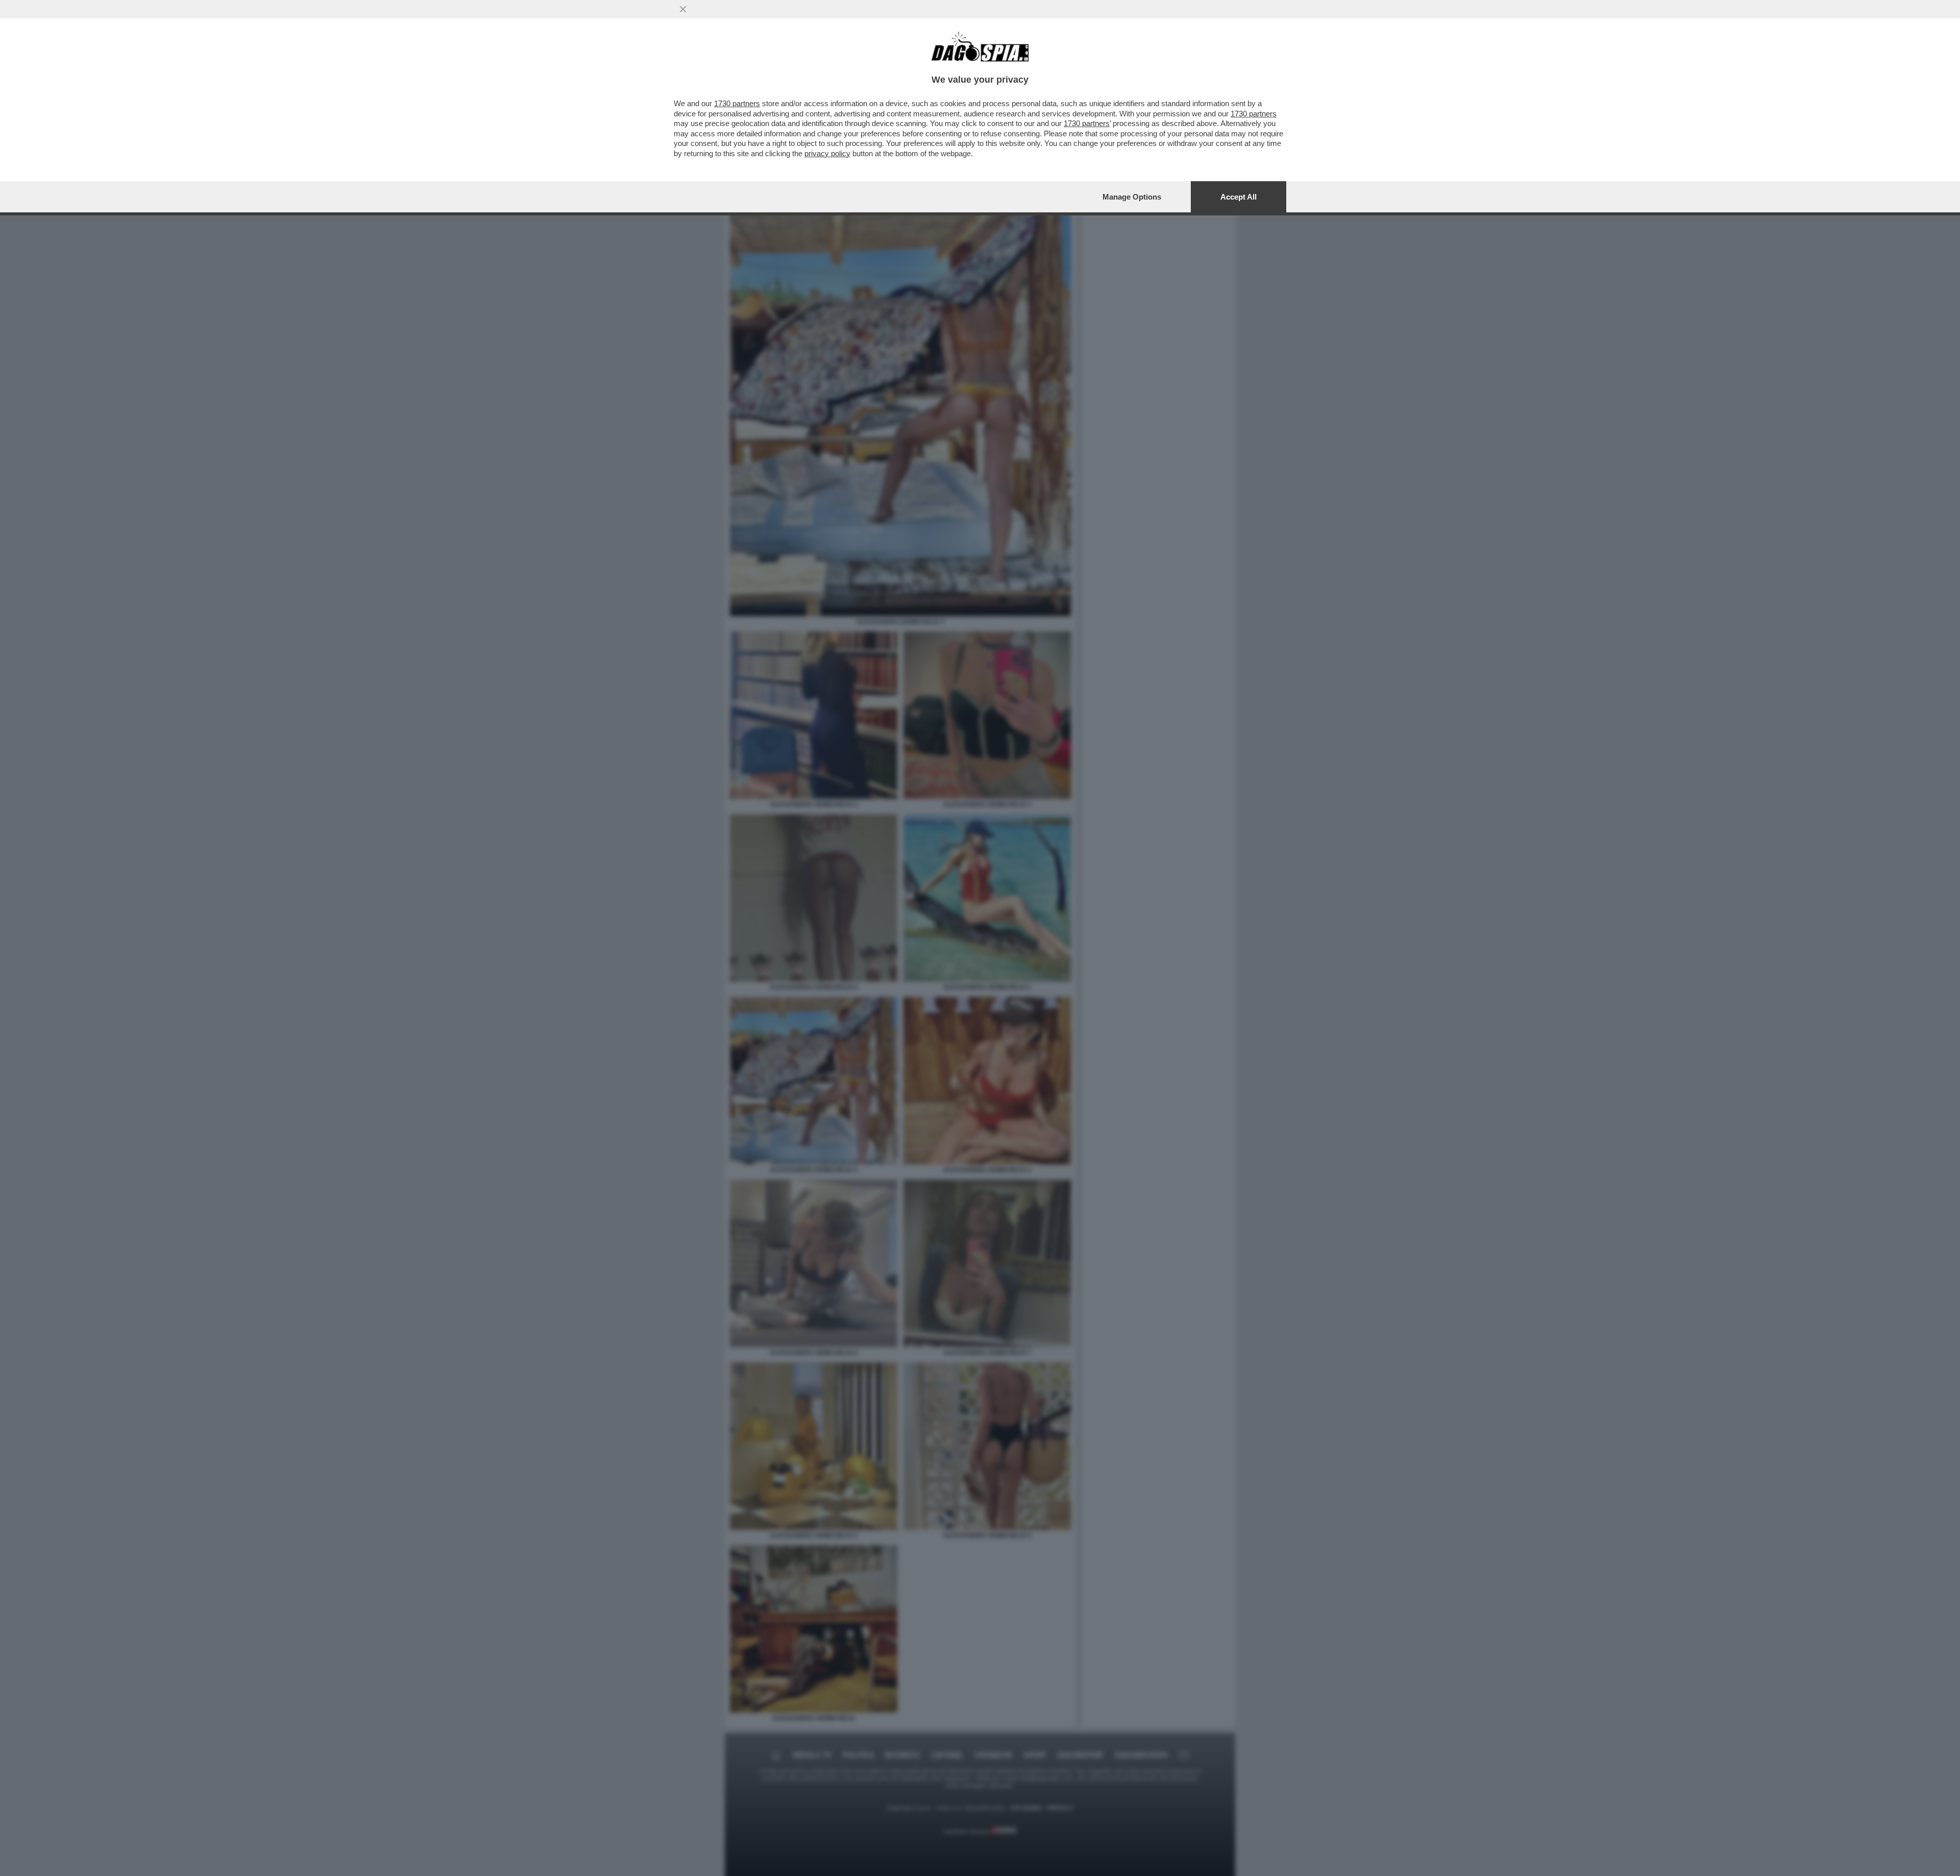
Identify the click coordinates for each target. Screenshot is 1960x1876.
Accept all (1239, 197)
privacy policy (827, 153)
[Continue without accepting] (683, 9)
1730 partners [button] (737, 103)
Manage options (1132, 197)
